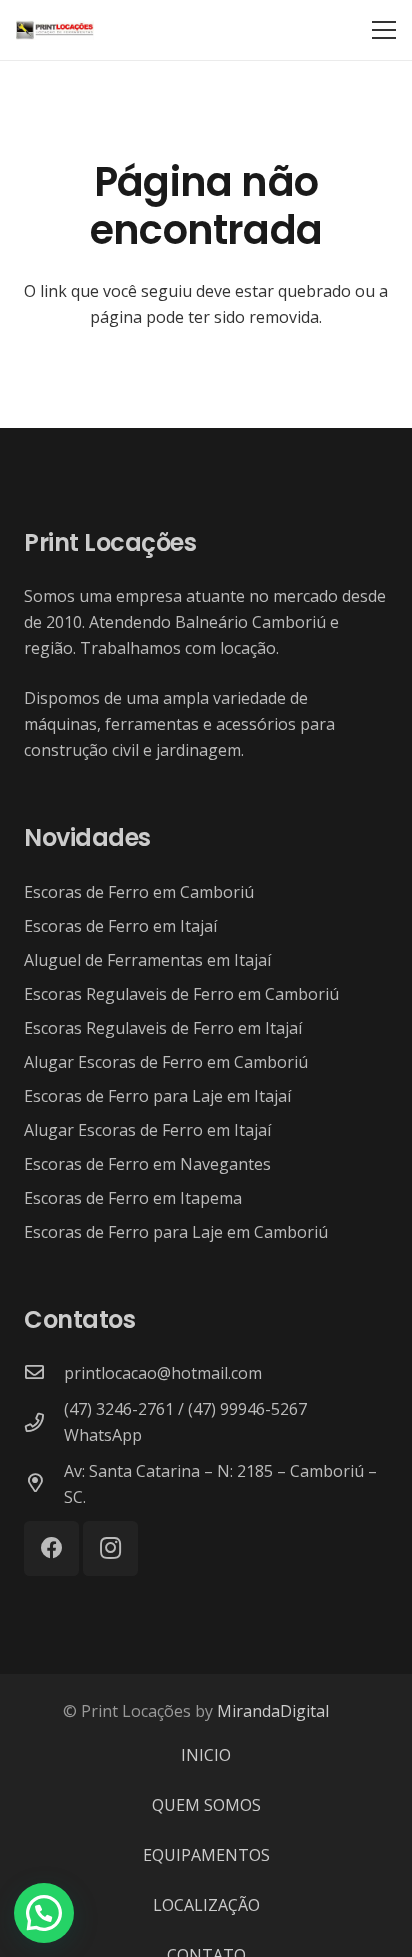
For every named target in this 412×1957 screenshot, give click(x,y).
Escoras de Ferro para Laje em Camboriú (176, 1232)
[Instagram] (110, 1548)
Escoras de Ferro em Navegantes (147, 1164)
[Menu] (384, 30)
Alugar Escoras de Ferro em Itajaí (147, 1130)
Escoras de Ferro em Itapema (133, 1198)
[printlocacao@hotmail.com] (44, 1373)
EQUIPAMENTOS (206, 1855)
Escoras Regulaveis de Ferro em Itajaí (163, 1028)
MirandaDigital (273, 1711)
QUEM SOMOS (206, 1805)
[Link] (55, 30)
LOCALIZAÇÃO (206, 1905)
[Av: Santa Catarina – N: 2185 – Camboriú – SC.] (44, 1484)
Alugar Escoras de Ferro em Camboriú (166, 1062)
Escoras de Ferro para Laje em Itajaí (157, 1096)
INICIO (206, 1755)
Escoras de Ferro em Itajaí (120, 926)
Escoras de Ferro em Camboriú (139, 892)
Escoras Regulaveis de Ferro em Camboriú (181, 994)
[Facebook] (51, 1548)
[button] (44, 1913)
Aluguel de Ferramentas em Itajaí (147, 960)
